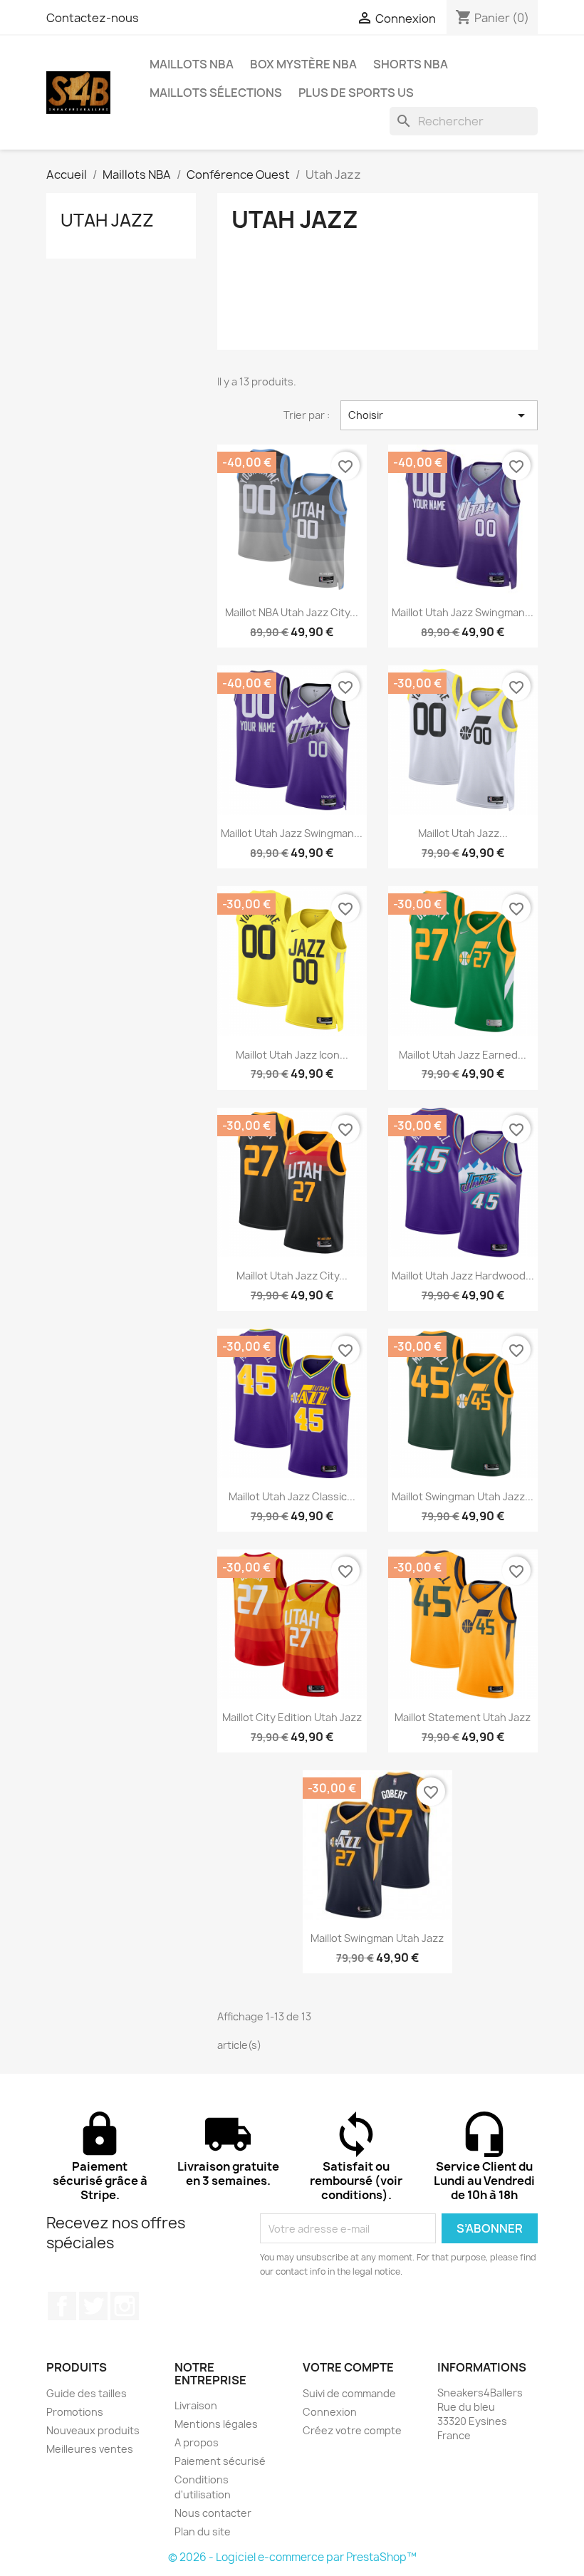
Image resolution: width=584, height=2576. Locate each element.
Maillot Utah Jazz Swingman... (463, 612)
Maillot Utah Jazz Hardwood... (463, 1276)
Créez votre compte (352, 2430)
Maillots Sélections (216, 93)
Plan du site (203, 2531)
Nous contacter (213, 2513)
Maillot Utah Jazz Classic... (292, 1496)
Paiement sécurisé (220, 2461)
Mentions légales (216, 2424)
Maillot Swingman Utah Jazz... (463, 1496)
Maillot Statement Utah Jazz (463, 1717)
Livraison (196, 2405)
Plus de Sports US (356, 93)
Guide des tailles (87, 2393)
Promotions (75, 2412)
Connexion (330, 2412)
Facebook (62, 2306)
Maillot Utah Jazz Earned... (463, 1055)
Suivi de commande (349, 2393)
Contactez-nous (93, 18)
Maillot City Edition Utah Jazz (292, 1717)
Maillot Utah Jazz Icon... (292, 1055)
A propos (197, 2442)
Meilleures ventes (90, 2449)
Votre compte (348, 2367)
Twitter (93, 2306)
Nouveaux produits (93, 2430)
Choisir (439, 415)
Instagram (125, 2306)
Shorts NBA (411, 64)
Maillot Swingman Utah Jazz (377, 1938)
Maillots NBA (192, 64)
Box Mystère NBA (303, 64)
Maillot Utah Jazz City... (292, 1276)
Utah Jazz (107, 220)
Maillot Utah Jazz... (463, 833)
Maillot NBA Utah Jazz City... (292, 612)
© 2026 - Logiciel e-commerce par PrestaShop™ (292, 2557)
